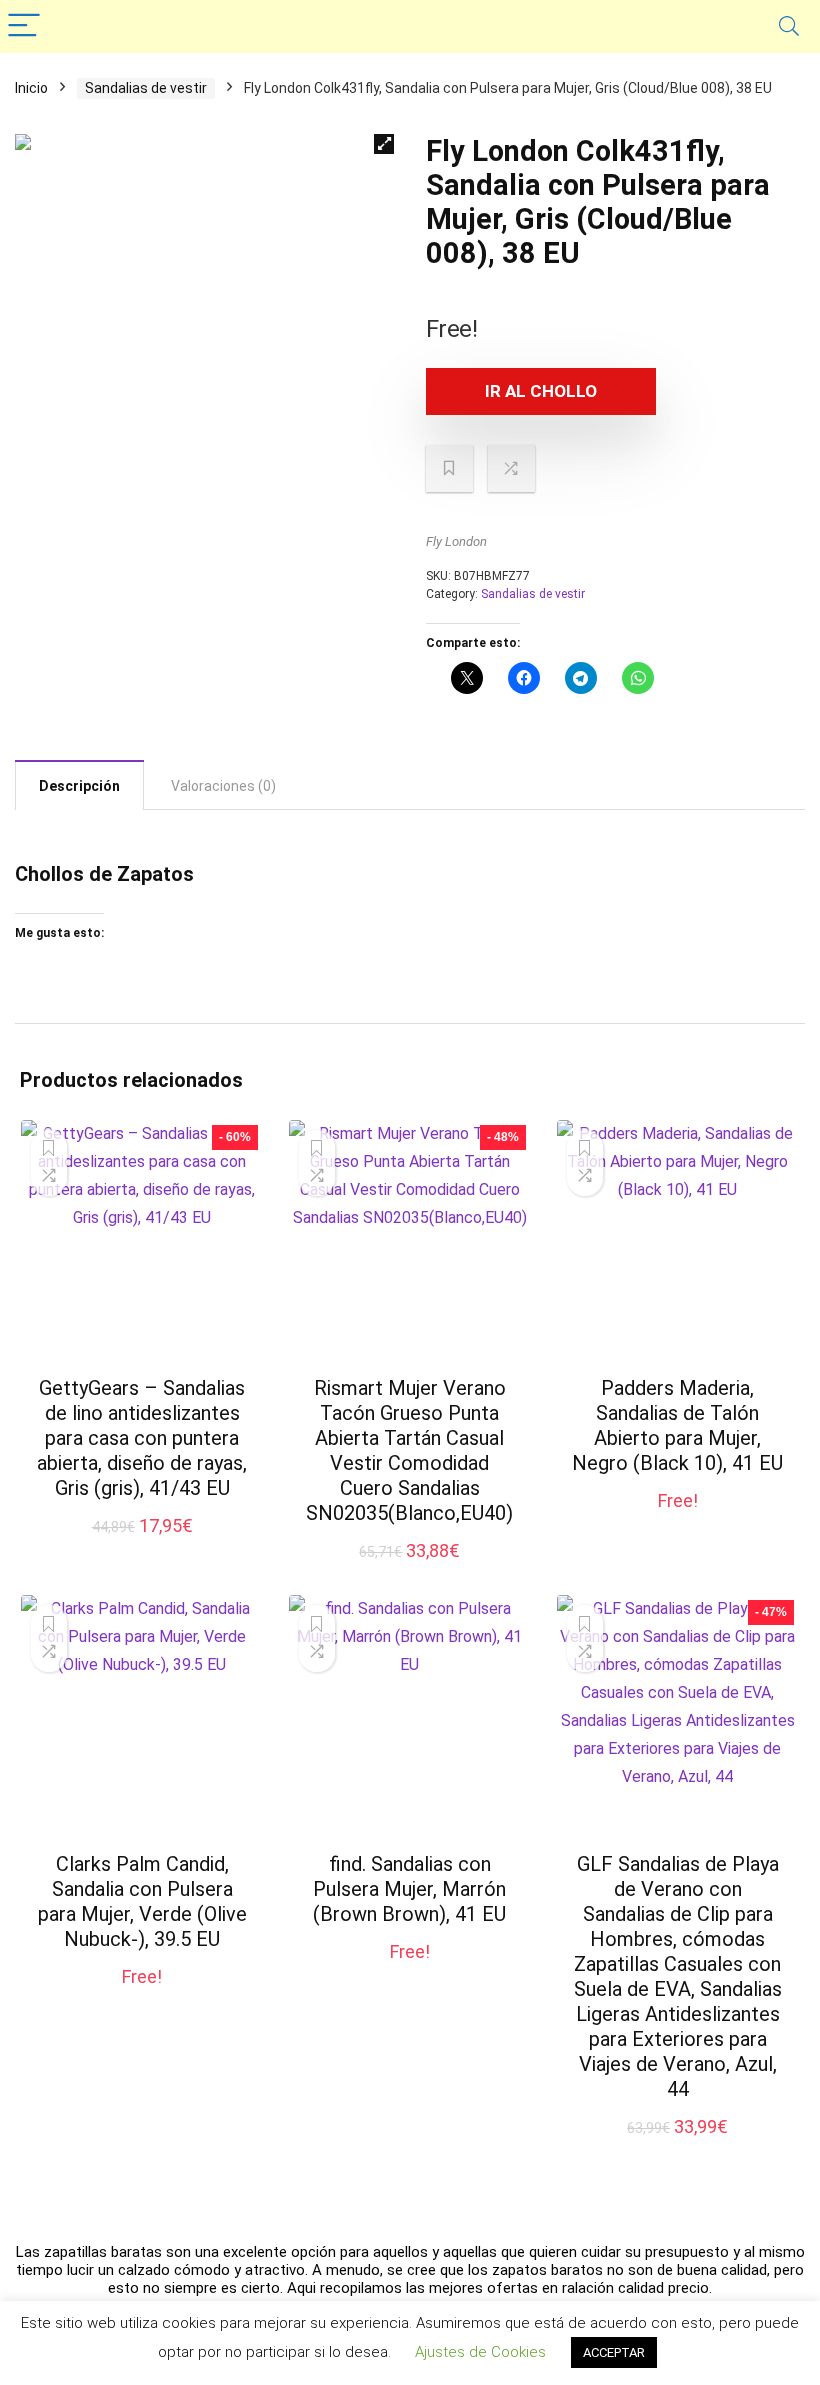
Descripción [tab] (79, 786)
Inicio (31, 88)
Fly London (456, 541)
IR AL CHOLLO (541, 391)
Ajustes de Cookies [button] (480, 2352)
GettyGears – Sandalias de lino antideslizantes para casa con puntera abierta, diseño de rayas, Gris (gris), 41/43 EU (142, 1438)
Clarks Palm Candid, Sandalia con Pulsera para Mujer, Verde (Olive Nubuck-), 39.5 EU (142, 1901)
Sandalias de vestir (146, 88)
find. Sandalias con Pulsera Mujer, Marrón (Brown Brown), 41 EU (409, 1889)
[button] (384, 144)
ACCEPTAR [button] (614, 2352)
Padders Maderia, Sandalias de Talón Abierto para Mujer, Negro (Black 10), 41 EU (677, 1425)
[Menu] (24, 26)
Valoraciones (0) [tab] (223, 786)
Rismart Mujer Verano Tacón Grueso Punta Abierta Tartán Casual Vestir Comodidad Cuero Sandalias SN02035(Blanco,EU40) (409, 1450)
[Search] (789, 26)
